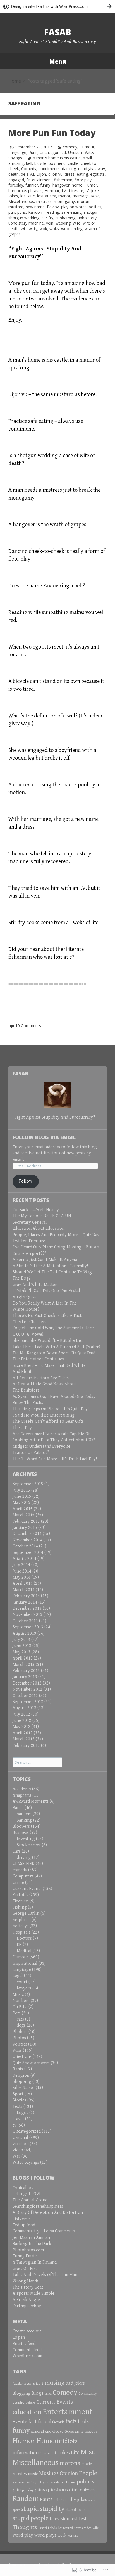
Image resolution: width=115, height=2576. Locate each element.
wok (43, 229)
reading (52, 212)
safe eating (71, 212)
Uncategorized (53, 152)
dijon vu (55, 174)
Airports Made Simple (33, 2293)
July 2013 (21, 1640)
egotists (97, 174)
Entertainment (39, 180)
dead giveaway (92, 169)
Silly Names (24, 2088)
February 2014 (26, 1596)
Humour (87, 147)
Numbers (21, 2001)
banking (24, 1820)
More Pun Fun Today (52, 133)
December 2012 (27, 1683)
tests (84, 2519)
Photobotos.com (28, 2250)
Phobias (20, 2032)
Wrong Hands (26, 2281)
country (19, 2403)
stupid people (31, 2518)
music (33, 2474)
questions (57, 2490)
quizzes (87, 2490)
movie (87, 2464)
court (22, 1982)
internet (46, 2453)
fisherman (63, 180)
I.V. (64, 191)
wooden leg (72, 229)
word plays (45, 2535)
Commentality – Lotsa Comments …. (46, 2231)
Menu (57, 61)
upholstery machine (26, 223)
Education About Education (39, 1229)
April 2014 (23, 1583)
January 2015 (25, 1528)
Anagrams (22, 1795)
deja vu (27, 174)
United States (73, 2528)
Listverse (21, 2219)
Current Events (27, 1889)
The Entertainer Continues (38, 1359)
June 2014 (22, 1571)
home (77, 185)
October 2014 (25, 1546)
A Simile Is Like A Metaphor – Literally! (50, 1266)
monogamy (64, 201)
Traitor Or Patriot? (31, 1453)
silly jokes (77, 2500)
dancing (69, 169)
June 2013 (22, 1646)
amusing (16, 163)
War (16, 2156)
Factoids (20, 1895)
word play (23, 2535)
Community (88, 2394)
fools (83, 2421)
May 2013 (21, 1652)
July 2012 (21, 1714)
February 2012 (26, 1746)
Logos (22, 2113)
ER (19, 1945)
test (74, 2519)
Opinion (69, 2473)
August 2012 (24, 1708)
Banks (18, 1808)
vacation (21, 2144)
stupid (30, 2509)
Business (21, 1833)
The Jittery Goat (28, 2287)
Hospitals (21, 1932)
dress (70, 174)
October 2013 (25, 1621)
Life (75, 2453)
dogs (21, 2025)
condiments (49, 169)
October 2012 (25, 1696)
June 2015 (22, 1496)
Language (17, 152)
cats (20, 2019)
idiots (70, 2441)
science (60, 2500)
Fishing (20, 1907)
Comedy (29, 169)
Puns (33, 152)
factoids (58, 2422)
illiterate (76, 191)
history (91, 2431)
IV (87, 191)
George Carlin (26, 1913)
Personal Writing (25, 2482)
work (62, 2535)
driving (24, 1858)
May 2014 (21, 1577)
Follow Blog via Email (44, 1137)
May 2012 (21, 1727)
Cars (17, 1851)
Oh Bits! (20, 2007)
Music (18, 1995)
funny (45, 185)
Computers (23, 1876)
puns (22, 212)
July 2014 (21, 1565)
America (34, 2384)
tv (15, 2125)
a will (87, 158)
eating (82, 174)
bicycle (40, 163)
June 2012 (22, 1721)
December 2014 (27, 1534)
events (20, 2421)
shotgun (91, 212)
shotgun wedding (24, 218)
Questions (22, 2057)
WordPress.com (27, 2356)
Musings (49, 2473)
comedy (70, 147)
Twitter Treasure (29, 1241)
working (73, 2536)
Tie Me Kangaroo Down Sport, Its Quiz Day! (54, 1353)
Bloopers (21, 1826)
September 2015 (28, 1484)
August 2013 (24, 1634)
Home (15, 81)
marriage (81, 196)
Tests (17, 2107)
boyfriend (57, 163)
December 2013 (27, 1609)
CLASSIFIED (24, 1864)
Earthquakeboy (27, 2306)
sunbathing (65, 218)
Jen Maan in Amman (31, 2238)
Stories (19, 2100)
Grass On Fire (25, 2269)
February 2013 (26, 1671)
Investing (26, 1839)
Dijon (41, 174)
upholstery (87, 218)
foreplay (16, 185)
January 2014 (25, 1602)
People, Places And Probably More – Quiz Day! (57, 1235)
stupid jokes (75, 2510)
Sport (18, 2094)
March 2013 (24, 1665)
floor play (83, 180)
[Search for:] (37, 1763)
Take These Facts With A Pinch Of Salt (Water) (56, 1347)
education (27, 2412)
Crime (18, 1883)
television (59, 2519)
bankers (24, 1814)
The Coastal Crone (30, 2200)
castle (73, 163)
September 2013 (28, 1627)
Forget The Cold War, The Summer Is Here (53, 1328)
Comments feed (27, 2350)
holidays (21, 1926)
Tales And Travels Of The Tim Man (45, 2275)
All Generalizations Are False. (41, 1378)
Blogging (21, 2394)
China (48, 2394)
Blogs (38, 2393)
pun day (28, 2490)
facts (71, 2421)
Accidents (22, 1789)
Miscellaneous (21, 201)
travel (18, 2119)
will (24, 229)
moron (83, 201)
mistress (44, 201)
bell (29, 163)
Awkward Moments (31, 1801)
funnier (32, 185)
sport (16, 2510)
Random (36, 212)
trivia (53, 2528)
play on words (74, 207)
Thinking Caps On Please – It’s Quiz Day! (51, 1409)
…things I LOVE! (27, 2194)
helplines (21, 1920)
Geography (74, 2431)
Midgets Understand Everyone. (42, 1446)
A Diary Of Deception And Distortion (48, 2213)
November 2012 (27, 1689)
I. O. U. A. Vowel (28, 1334)
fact (33, 2422)
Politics (20, 2044)
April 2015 (23, 1509)
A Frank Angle (26, 2300)
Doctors (24, 1938)
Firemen (21, 1901)
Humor (91, 185)
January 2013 (25, 1677)
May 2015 (21, 1503)
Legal (18, 1976)
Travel (43, 2528)
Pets (17, 2013)
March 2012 (24, 1739)
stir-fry (47, 218)
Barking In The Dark (32, 2244)
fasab (58, 32)
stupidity (52, 2509)
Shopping (22, 2082)
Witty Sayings (26, 2163)
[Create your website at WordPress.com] (57, 6)
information (26, 2453)
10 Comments (28, 1026)
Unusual (75, 152)
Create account (27, 2331)
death (14, 174)
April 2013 (23, 1658)
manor (64, 196)
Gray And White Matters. (36, 1285)
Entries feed (24, 2344)
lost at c (28, 196)
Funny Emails (25, 2256)
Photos (19, 2038)
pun (12, 212)
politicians (68, 2482)
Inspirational (25, 1963)
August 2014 (24, 1559)
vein (50, 223)
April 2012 (23, 1733)
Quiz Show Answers (31, 2063)
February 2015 (26, 1521)
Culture (30, 2403)
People (88, 2473)
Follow (26, 1181)
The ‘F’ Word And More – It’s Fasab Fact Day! (55, 1459)
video (18, 2150)
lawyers (24, 1988)
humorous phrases (25, 191)
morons (70, 2463)
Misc (95, 196)
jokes (13, 196)
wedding (63, 223)
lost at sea (47, 196)
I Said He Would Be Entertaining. (44, 1415)
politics (95, 207)
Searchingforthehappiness (38, 2206)
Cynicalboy (23, 2188)
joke (95, 191)
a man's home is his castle (57, 158)
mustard (16, 207)
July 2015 (21, 1490)
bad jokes (75, 2383)
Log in (19, 2337)
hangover (61, 185)
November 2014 (27, 1540)
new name (35, 207)
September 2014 (28, 1553)
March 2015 (24, 1515)
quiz (74, 2490)
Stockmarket (29, 1845)
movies (20, 2474)
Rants (18, 2069)
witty (33, 229)
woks (54, 229)
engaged (16, 180)
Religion (21, 2076)
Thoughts (25, 2527)
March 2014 (24, 1590)
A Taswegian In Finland (35, 2262)
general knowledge (47, 2431)
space (92, 2500)
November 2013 (27, 1615)
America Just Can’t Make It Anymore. (48, 1260)
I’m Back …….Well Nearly (36, 1210)
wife (77, 223)
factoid (45, 2422)
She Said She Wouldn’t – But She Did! (48, 1341)
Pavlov (53, 207)
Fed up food (24, 2225)
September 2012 (28, 1702)
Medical (24, 1951)
